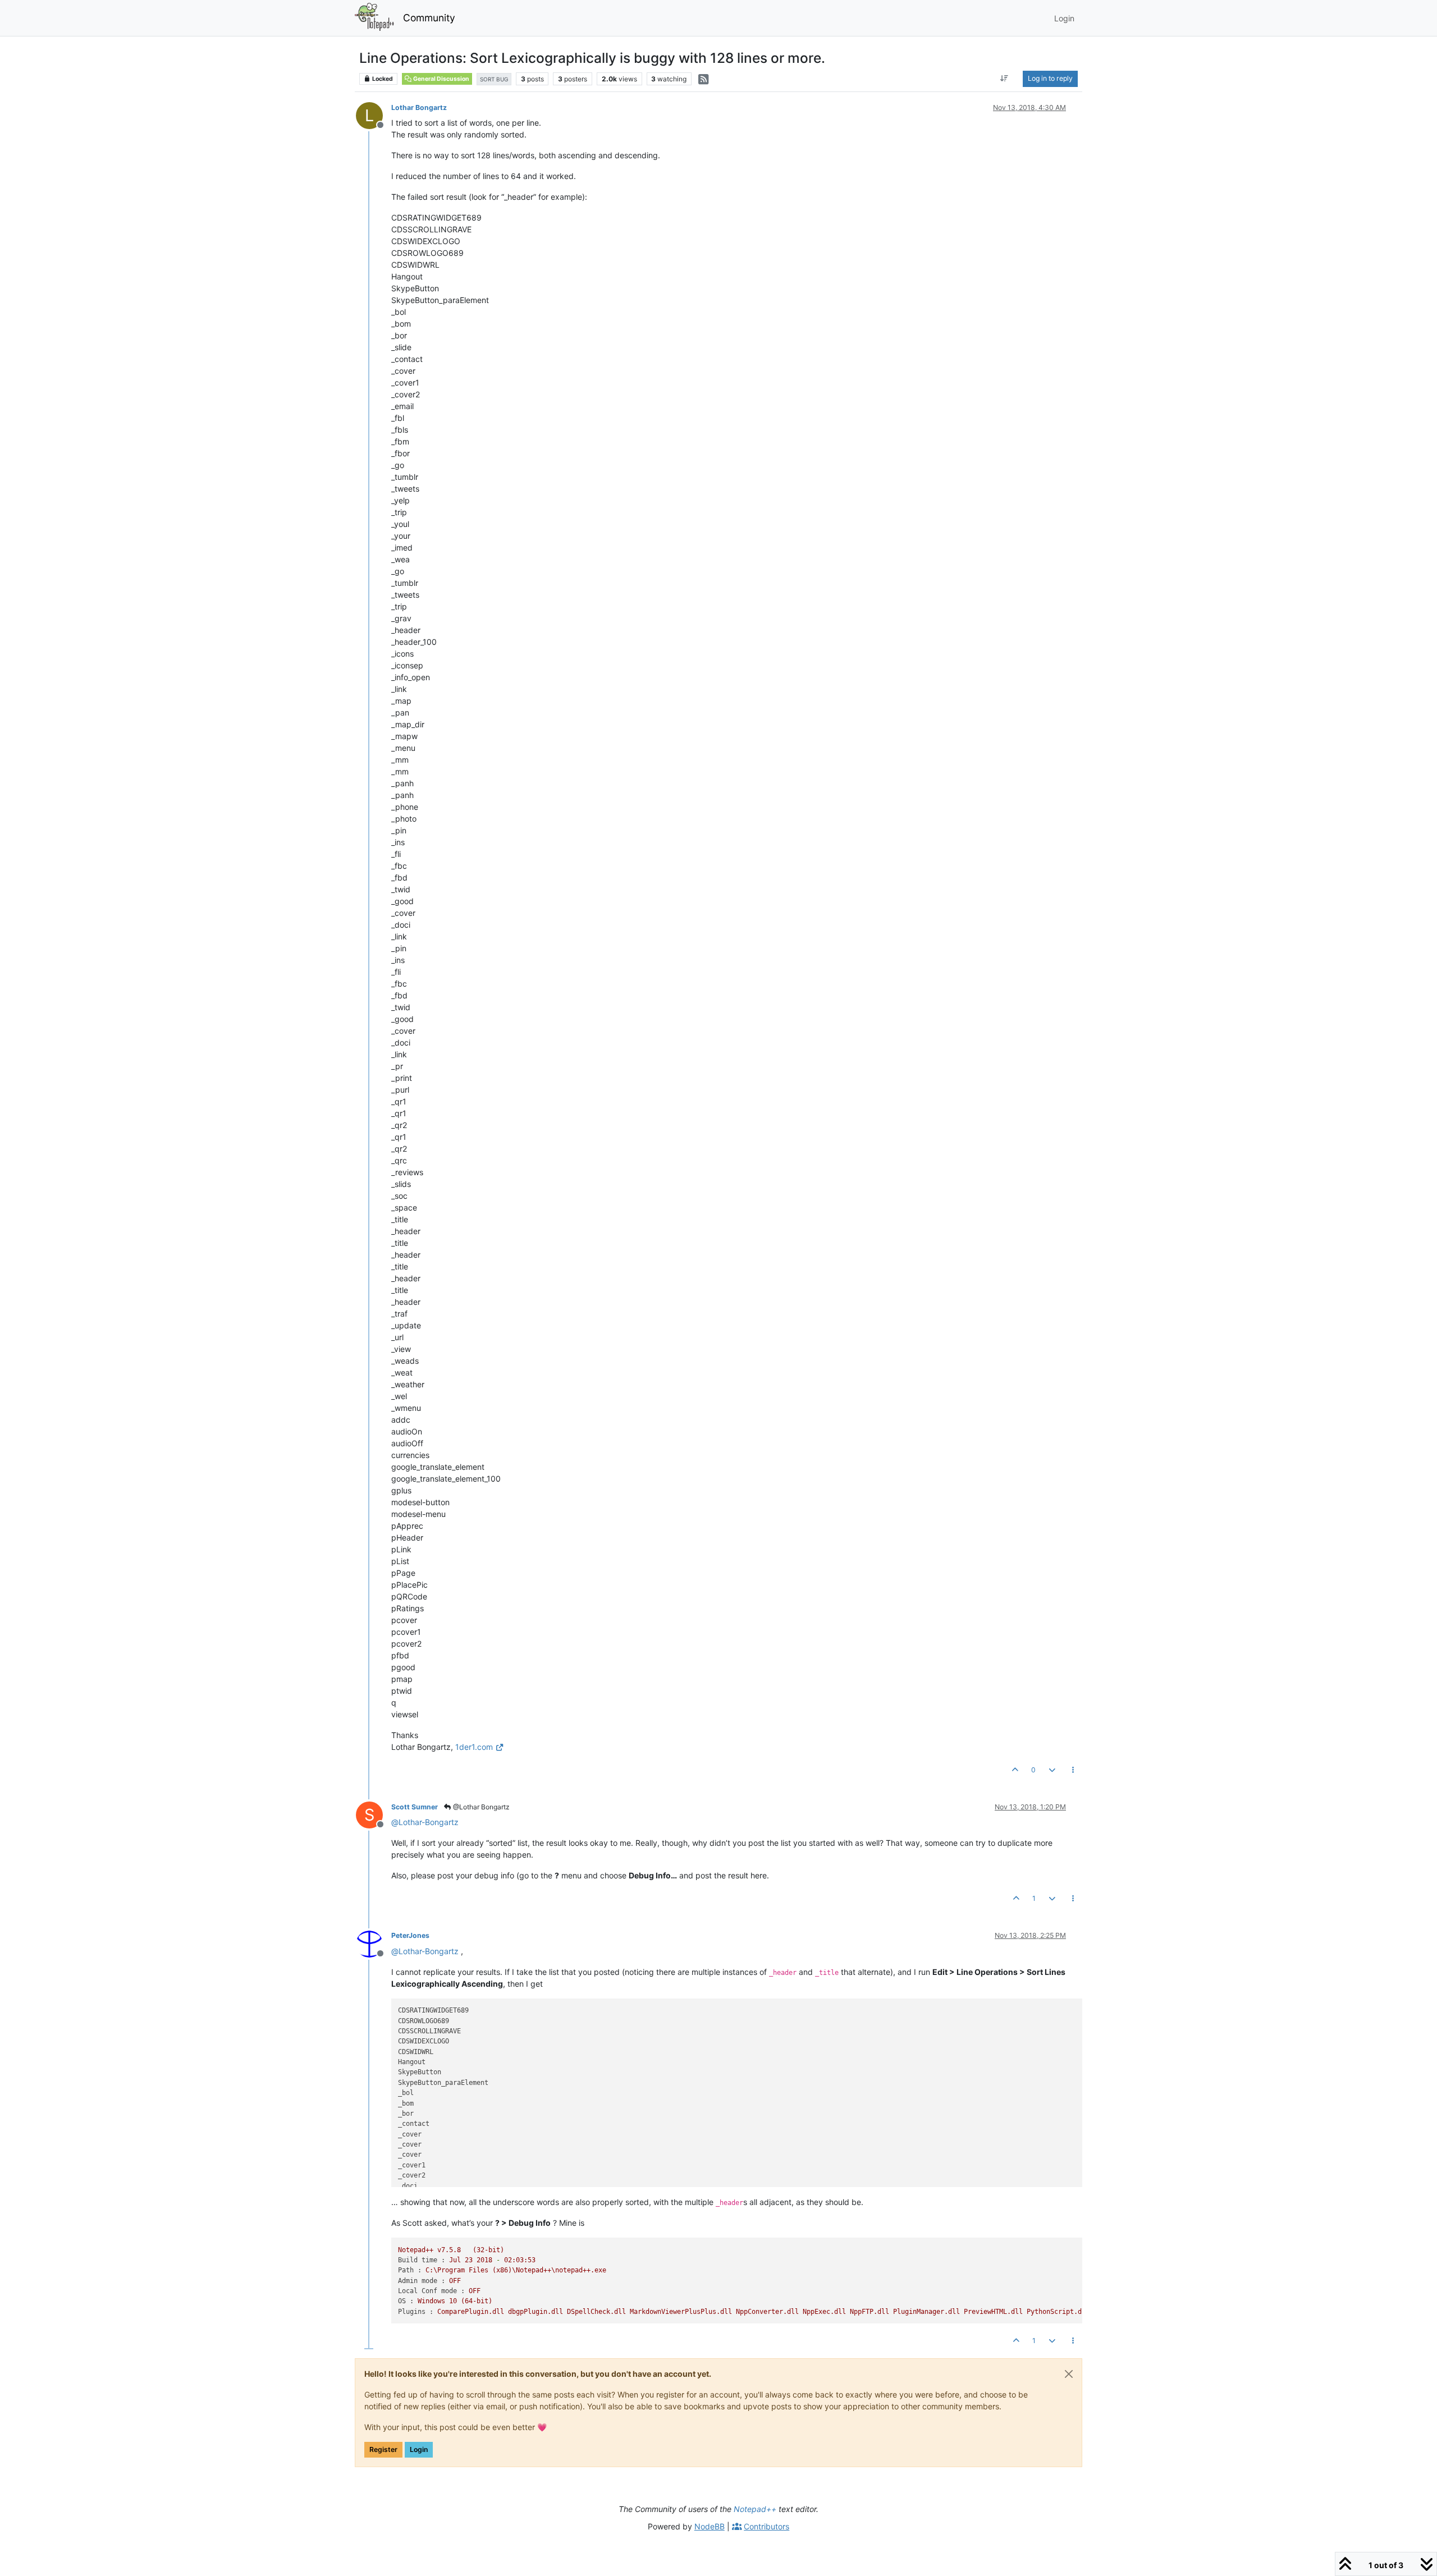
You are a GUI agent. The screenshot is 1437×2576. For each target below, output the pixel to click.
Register (383, 2449)
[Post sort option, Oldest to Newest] (1004, 79)
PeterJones (410, 1935)
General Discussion (441, 79)
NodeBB (710, 2526)
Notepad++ (755, 2509)
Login (419, 2449)
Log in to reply (1050, 78)
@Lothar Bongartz (480, 1807)
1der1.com (474, 1747)
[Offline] (374, 1943)
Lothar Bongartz (419, 107)
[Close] (1069, 2374)
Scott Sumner (415, 1807)
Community (429, 18)
